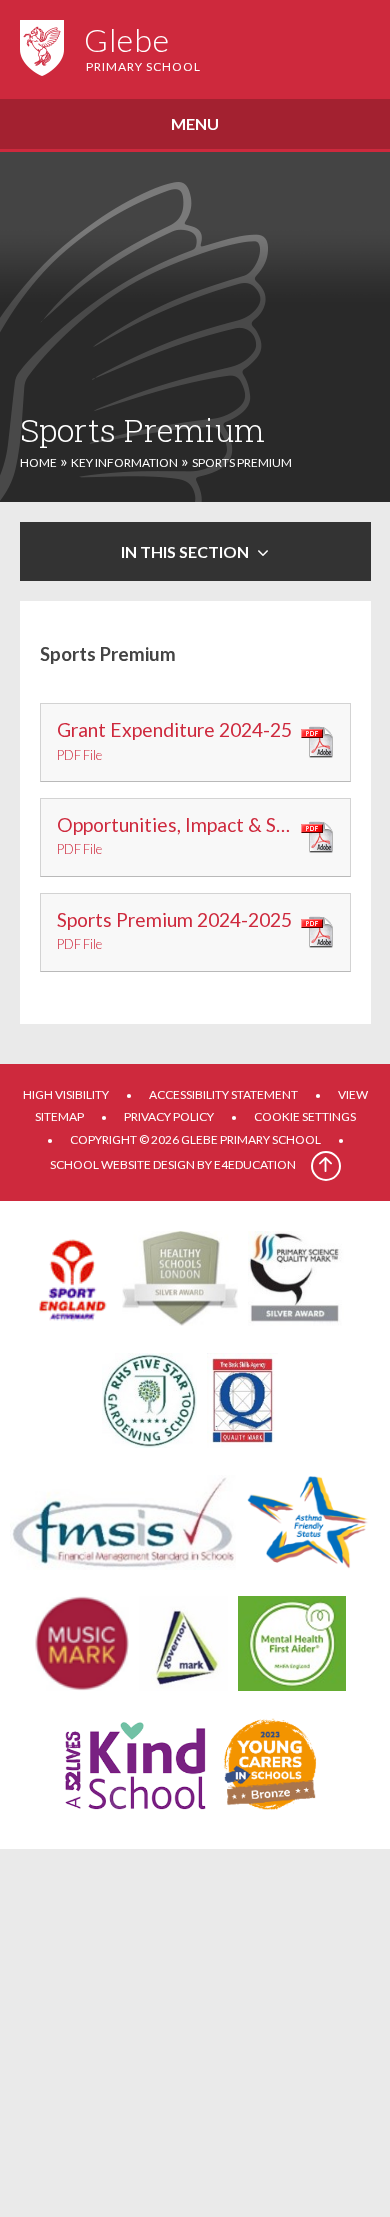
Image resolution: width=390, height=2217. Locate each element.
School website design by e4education (173, 1164)
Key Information (124, 462)
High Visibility (66, 1094)
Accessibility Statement (223, 1094)
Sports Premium (242, 462)
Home (38, 462)
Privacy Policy (169, 1116)
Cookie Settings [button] (305, 1116)
